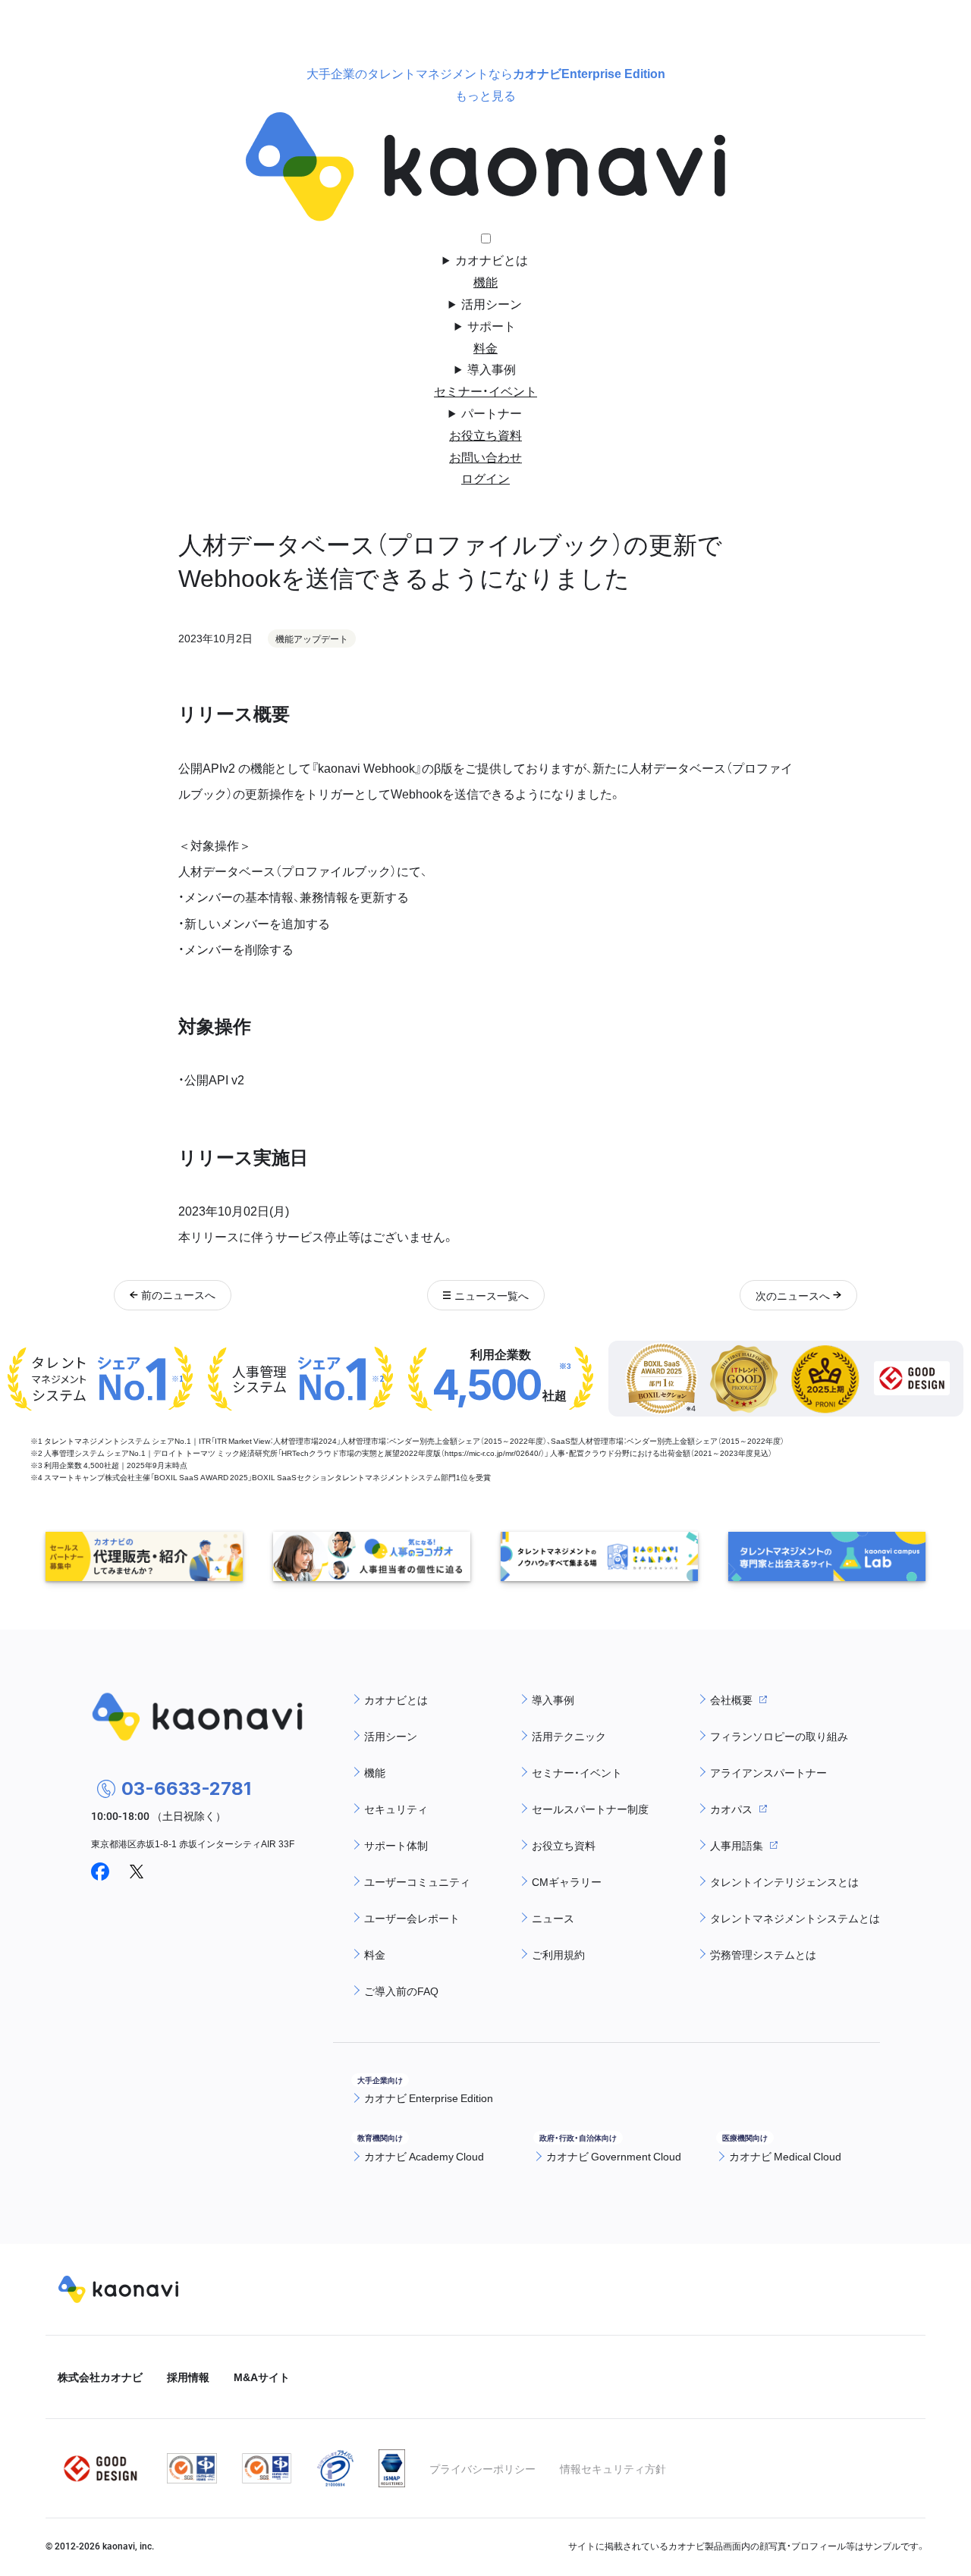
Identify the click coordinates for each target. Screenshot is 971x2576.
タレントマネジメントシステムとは (795, 1918)
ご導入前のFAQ (401, 1991)
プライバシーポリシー (482, 2468)
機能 (485, 281)
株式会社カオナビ (100, 2377)
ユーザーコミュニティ (417, 1881)
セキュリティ (396, 1809)
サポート (492, 325)
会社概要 (731, 1699)
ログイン (485, 478)
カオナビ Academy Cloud (424, 2156)
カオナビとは (492, 259)
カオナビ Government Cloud (614, 2156)
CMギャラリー (567, 1881)
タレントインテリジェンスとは (784, 1881)
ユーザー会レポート (412, 1918)
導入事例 (492, 369)
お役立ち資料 (485, 435)
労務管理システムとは (763, 1954)
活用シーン (492, 303)
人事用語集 (737, 1845)
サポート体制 (396, 1845)
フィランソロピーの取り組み (779, 1736)
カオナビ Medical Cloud (785, 2156)
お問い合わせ (485, 457)
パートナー (492, 413)
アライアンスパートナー (768, 1772)
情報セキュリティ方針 (613, 2468)
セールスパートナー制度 (590, 1809)
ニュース (553, 1918)
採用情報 (188, 2377)
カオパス (731, 1809)
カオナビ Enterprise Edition (429, 2098)
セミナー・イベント (485, 391)
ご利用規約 (558, 1954)
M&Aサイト (262, 2377)
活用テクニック (569, 1736)
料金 (485, 347)
